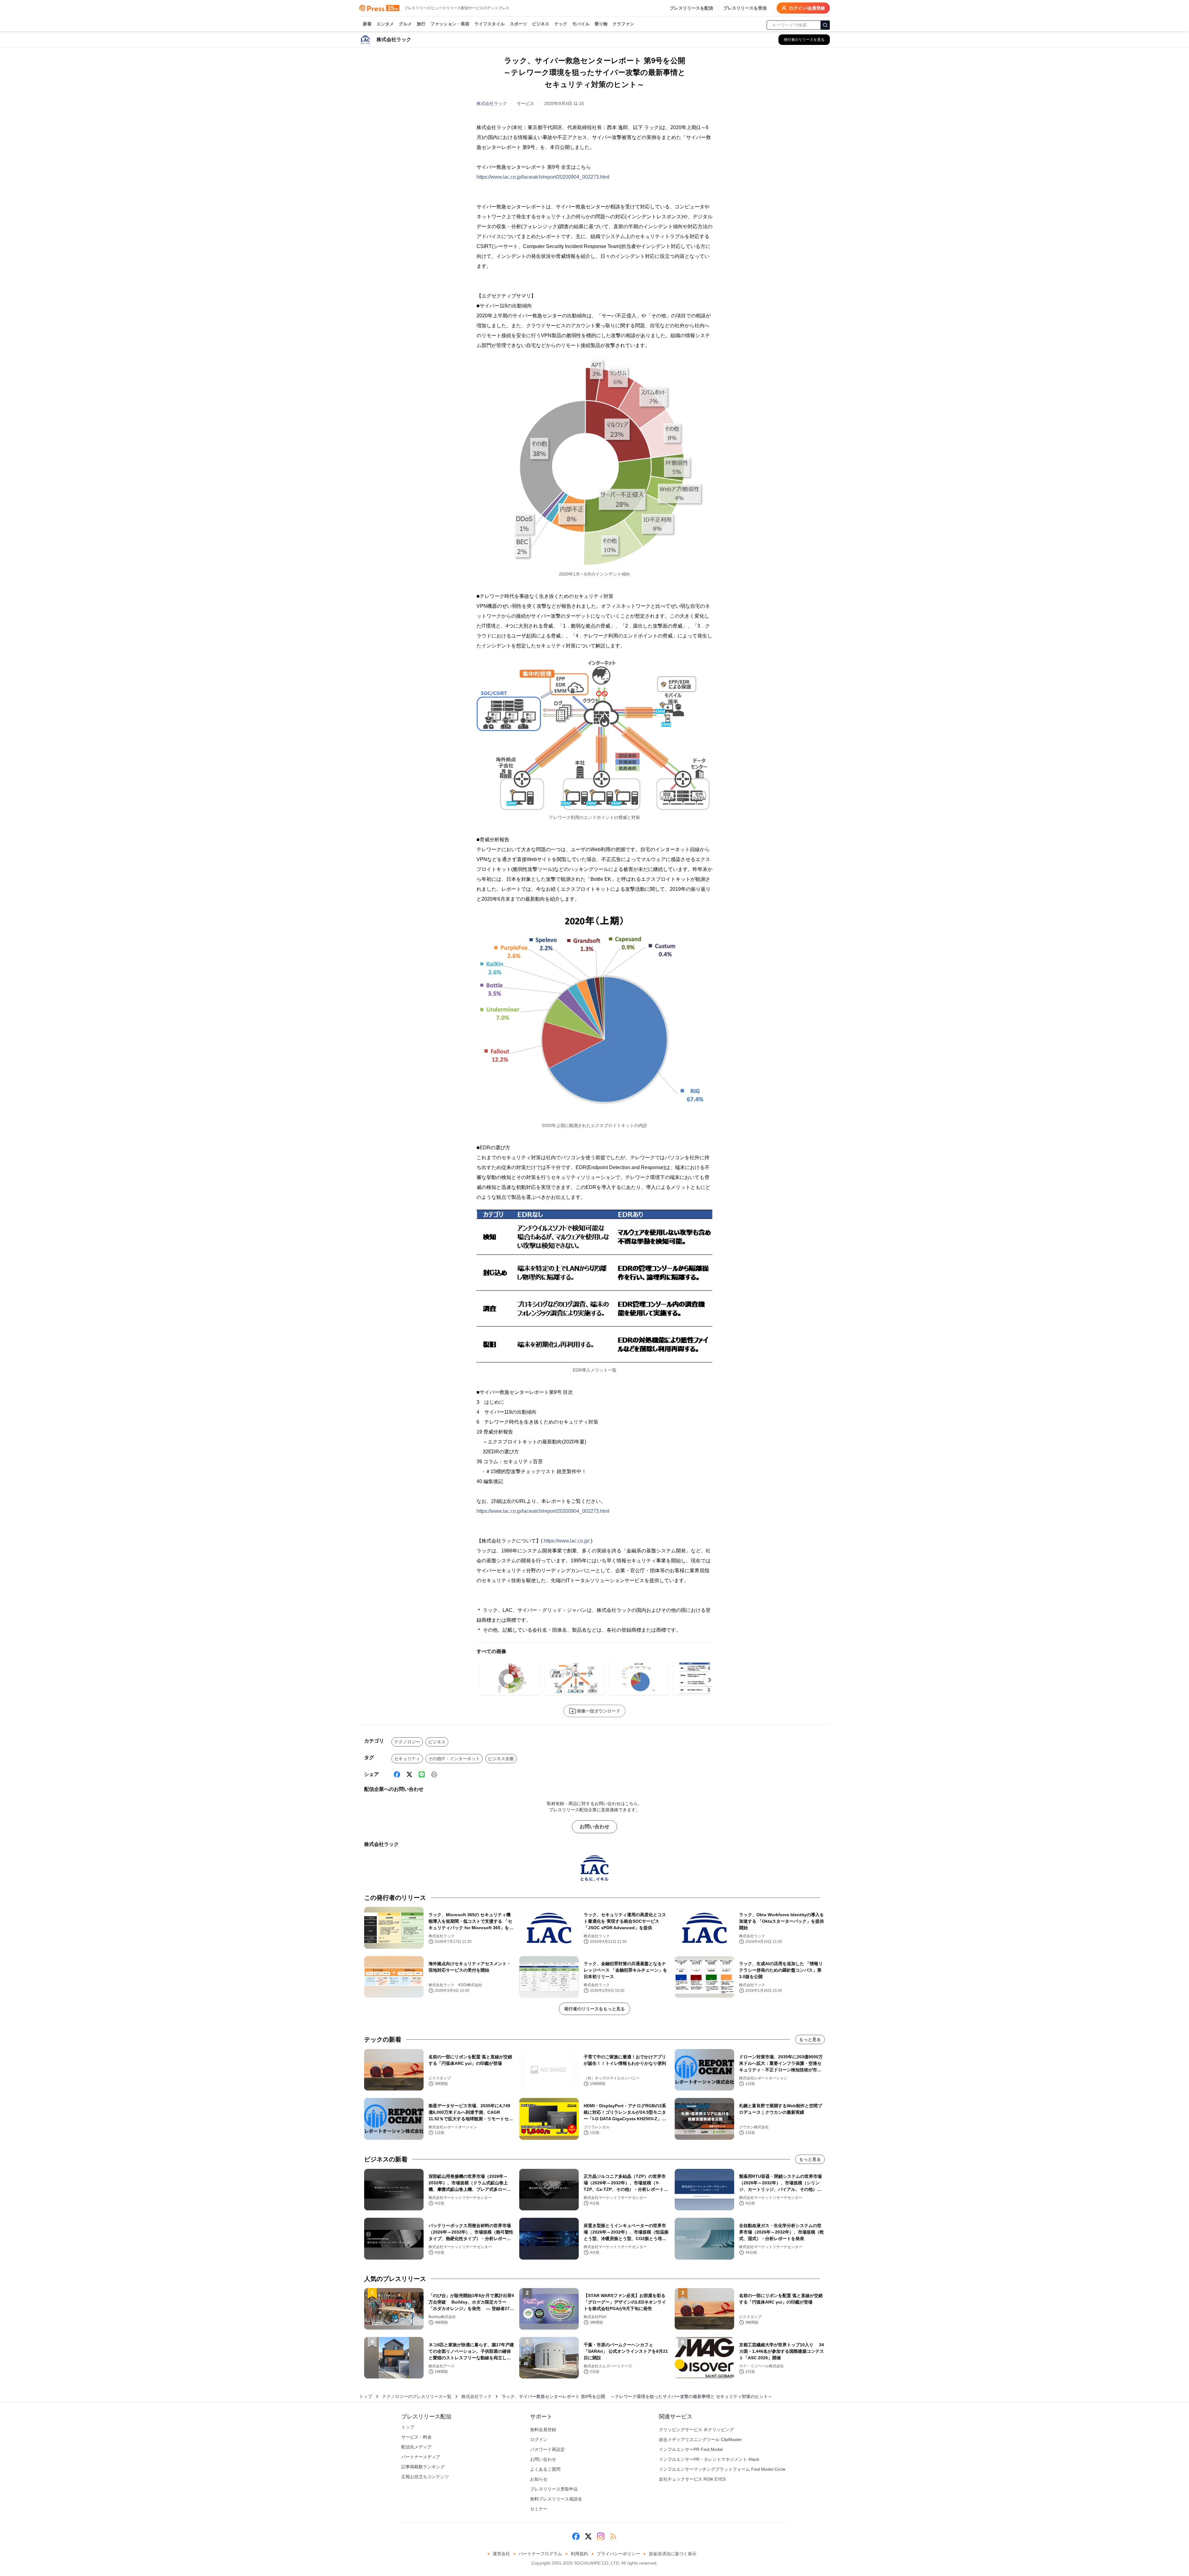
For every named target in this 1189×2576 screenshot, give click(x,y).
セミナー (539, 2509)
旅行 (421, 24)
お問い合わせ (594, 1827)
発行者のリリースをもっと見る (594, 2009)
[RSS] (613, 2536)
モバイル (581, 24)
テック (561, 24)
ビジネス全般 (501, 1759)
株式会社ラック (492, 103)
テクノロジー (407, 1742)
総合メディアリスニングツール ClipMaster (700, 2439)
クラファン (623, 24)
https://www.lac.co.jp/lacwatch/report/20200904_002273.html (543, 177)
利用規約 (579, 2554)
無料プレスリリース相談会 (556, 2499)
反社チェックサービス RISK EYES (692, 2479)
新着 (367, 24)
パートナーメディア (421, 2457)
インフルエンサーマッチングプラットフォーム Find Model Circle (722, 2469)
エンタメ (385, 24)
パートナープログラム (540, 2554)
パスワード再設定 (547, 2449)
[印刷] (434, 1774)
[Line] (422, 1774)
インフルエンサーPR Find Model (691, 2449)
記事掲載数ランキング (423, 2467)
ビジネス (541, 24)
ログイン (539, 2439)
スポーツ (518, 24)
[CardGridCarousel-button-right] (710, 1680)
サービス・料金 (416, 2437)
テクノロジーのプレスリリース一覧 (417, 2396)
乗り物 (601, 24)
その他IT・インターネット (454, 1759)
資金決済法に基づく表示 (673, 2554)
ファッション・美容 (450, 24)
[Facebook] (397, 1774)
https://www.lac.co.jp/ (567, 1541)
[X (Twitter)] (409, 1774)
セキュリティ (407, 1759)
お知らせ (539, 2479)
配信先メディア (416, 2447)
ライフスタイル (490, 24)
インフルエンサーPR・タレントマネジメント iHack (709, 2459)
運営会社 (501, 2554)
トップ (366, 2396)
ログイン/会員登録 (807, 8)
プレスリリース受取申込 (554, 2489)
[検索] (825, 25)
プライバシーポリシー (618, 2554)
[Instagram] (601, 2536)
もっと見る (810, 2039)
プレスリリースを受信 (745, 8)
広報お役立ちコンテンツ (425, 2477)
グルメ (405, 24)
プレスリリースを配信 (691, 8)
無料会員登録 (543, 2430)
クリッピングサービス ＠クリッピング (696, 2430)
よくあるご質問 (545, 2469)
